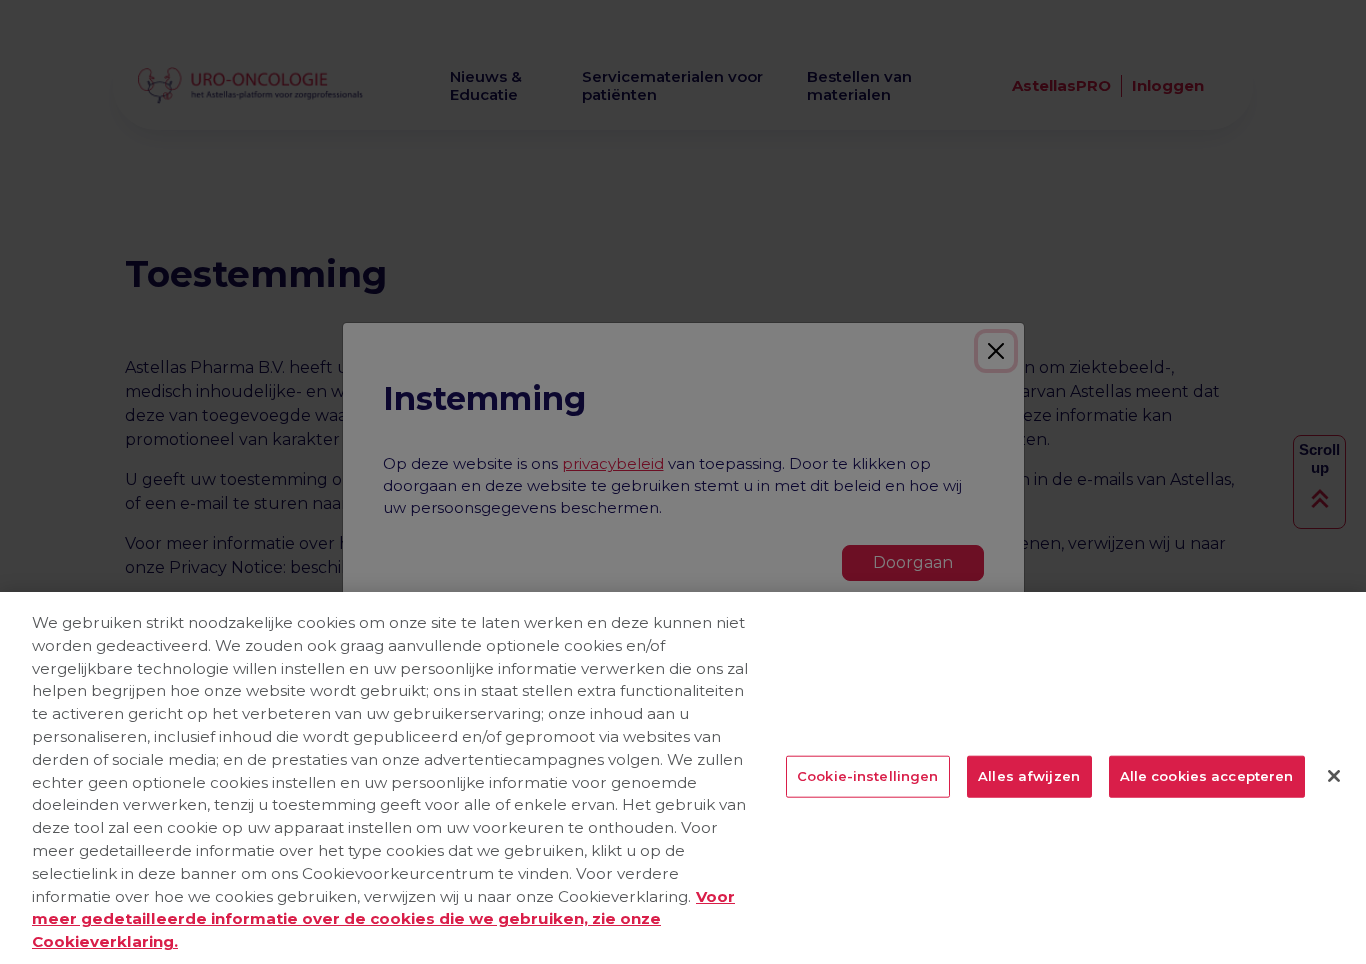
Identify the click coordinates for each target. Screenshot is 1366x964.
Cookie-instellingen (867, 776)
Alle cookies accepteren (1207, 776)
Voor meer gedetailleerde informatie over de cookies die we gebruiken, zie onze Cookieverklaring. (383, 919)
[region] (683, 778)
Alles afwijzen (1029, 776)
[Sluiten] (1334, 776)
